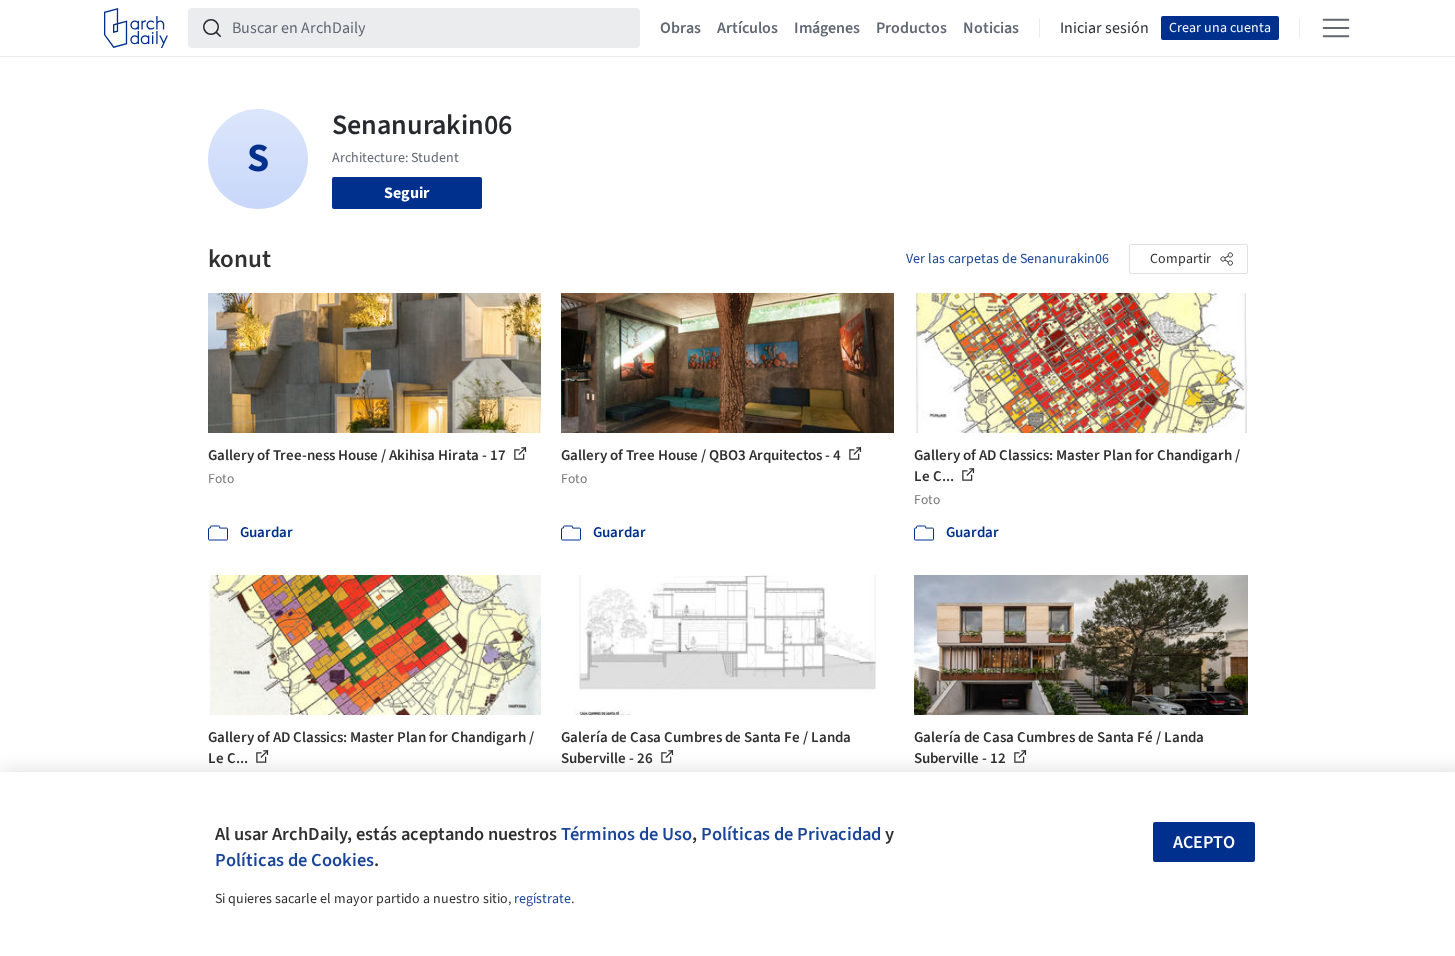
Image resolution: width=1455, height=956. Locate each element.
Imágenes (827, 28)
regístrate (542, 899)
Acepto (1204, 842)
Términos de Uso (626, 834)
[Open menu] (1336, 28)
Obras (680, 28)
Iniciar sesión (1104, 28)
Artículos (747, 28)
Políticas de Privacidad (791, 834)
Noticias (991, 28)
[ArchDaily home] (136, 28)
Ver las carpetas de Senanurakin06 (1007, 259)
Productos (911, 28)
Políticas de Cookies (294, 860)
